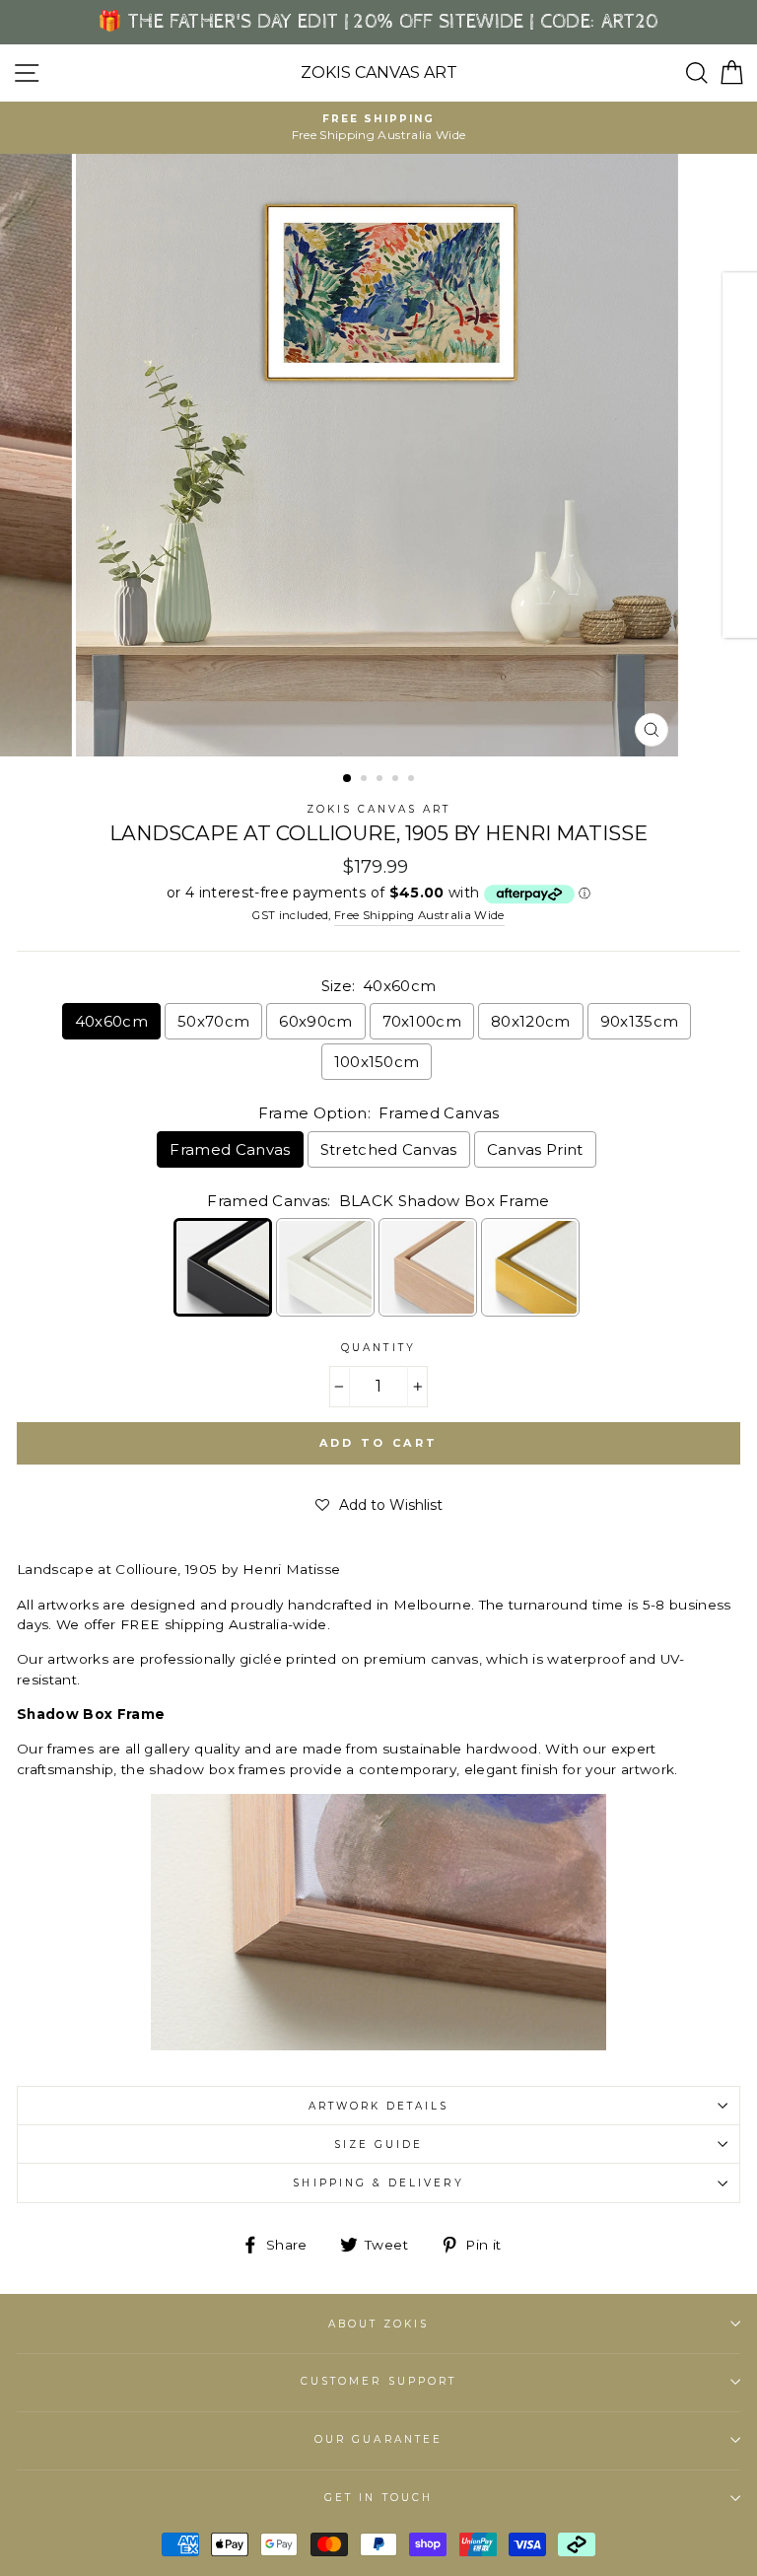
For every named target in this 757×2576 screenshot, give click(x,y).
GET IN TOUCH (378, 2498)
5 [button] (413, 780)
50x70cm (213, 1021)
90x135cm (640, 1021)
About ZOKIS (379, 2324)
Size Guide (379, 2145)
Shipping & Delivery (378, 2183)
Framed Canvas (230, 1149)
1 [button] (348, 779)
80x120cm (531, 1021)
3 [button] (381, 780)
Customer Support (378, 2381)
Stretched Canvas (389, 1149)
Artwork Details (379, 2106)
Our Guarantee (378, 2439)
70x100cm (422, 1021)
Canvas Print (535, 1149)
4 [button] (397, 780)
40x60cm (111, 1021)
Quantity (378, 1348)
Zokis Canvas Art (379, 73)
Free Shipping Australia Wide (419, 915)
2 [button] (366, 780)
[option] (378, 128)
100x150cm (377, 1062)
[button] (379, 1505)
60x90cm (315, 1021)
